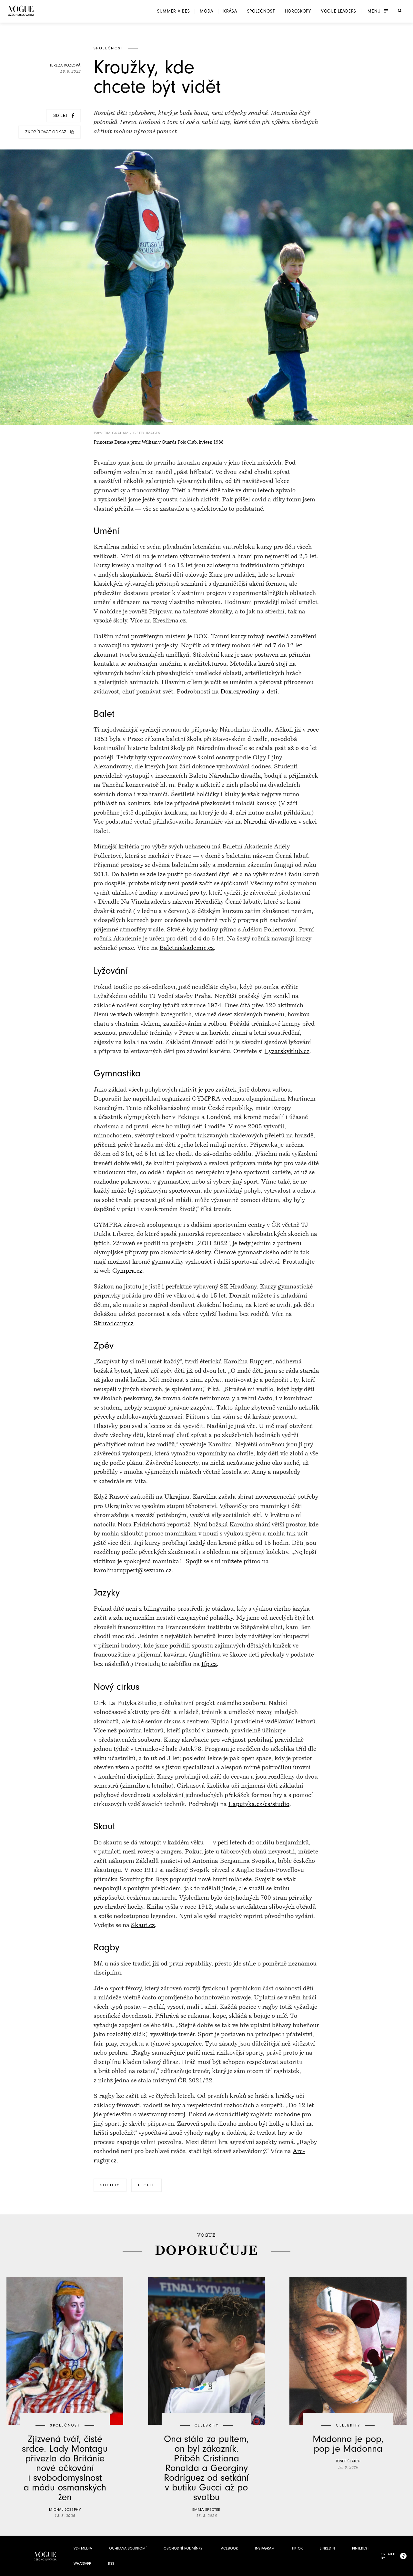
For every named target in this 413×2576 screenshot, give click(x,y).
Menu (374, 11)
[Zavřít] (406, 2569)
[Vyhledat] (400, 11)
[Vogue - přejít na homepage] (21, 11)
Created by (388, 2556)
